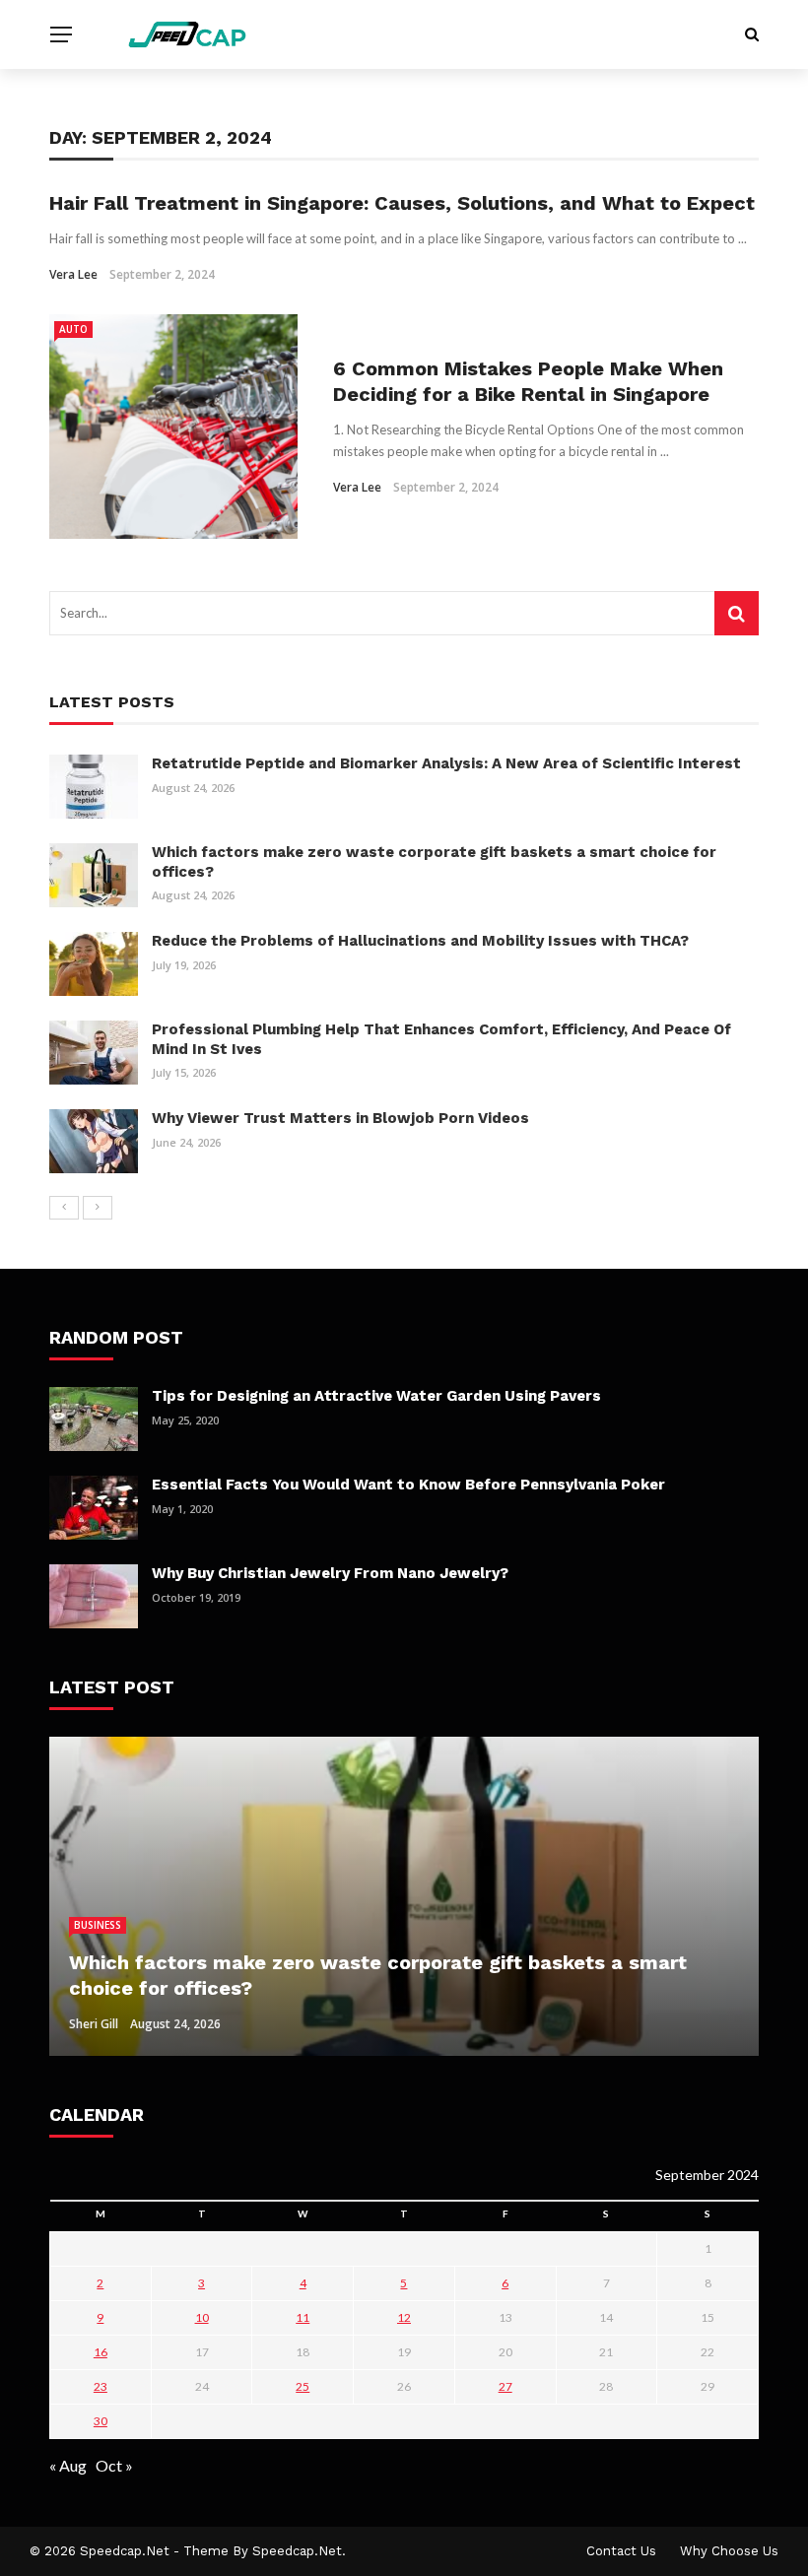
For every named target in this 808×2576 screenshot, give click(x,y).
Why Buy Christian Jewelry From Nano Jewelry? (330, 1573)
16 (101, 2352)
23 (101, 2386)
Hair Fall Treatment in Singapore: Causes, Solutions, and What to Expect (402, 203)
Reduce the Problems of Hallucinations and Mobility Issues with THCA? (420, 941)
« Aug (68, 2465)
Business (98, 1925)
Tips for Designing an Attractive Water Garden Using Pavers (376, 1396)
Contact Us (621, 2551)
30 (101, 2421)
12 (404, 2317)
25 (303, 2386)
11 (303, 2317)
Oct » (114, 2465)
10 (202, 2317)
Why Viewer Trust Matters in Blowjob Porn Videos (340, 1118)
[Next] (98, 1208)
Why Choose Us (729, 2551)
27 (505, 2386)
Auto (73, 329)
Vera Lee (73, 274)
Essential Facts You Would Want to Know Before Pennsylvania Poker (408, 1485)
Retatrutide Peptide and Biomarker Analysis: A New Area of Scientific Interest (446, 763)
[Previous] (64, 1208)
